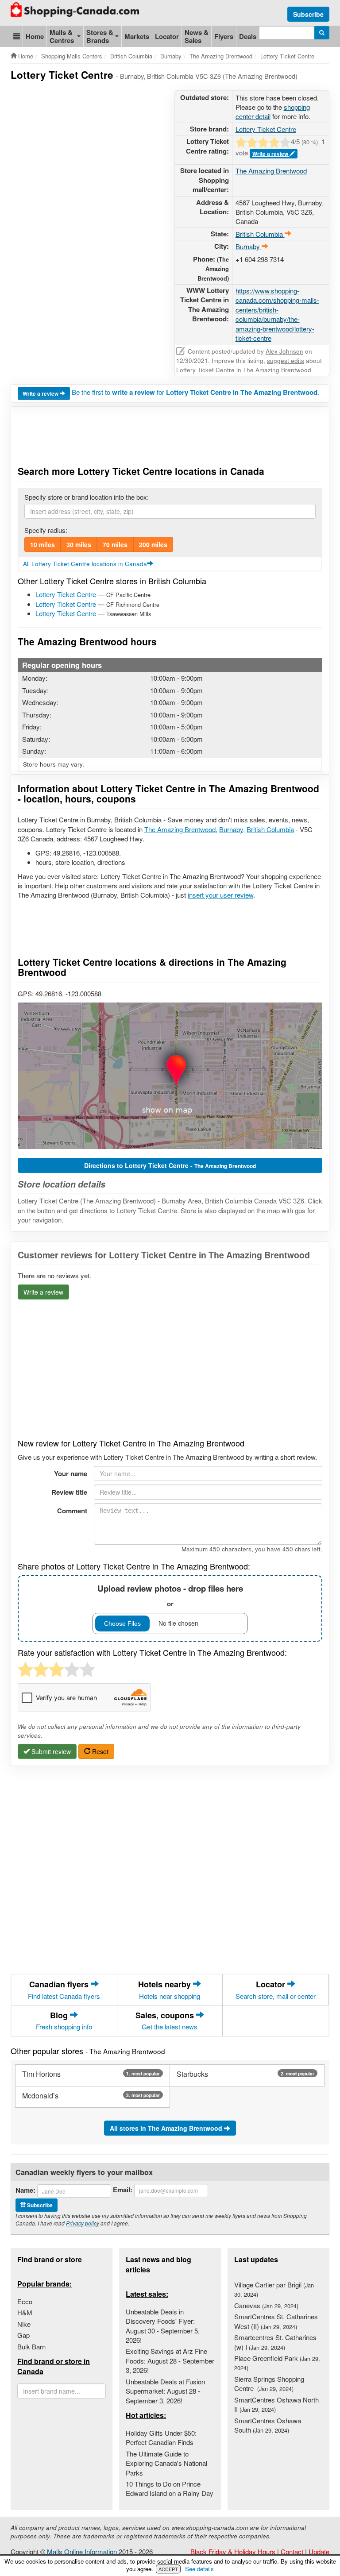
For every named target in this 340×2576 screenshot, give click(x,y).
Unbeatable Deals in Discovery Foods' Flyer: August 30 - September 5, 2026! (163, 2326)
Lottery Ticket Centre (66, 594)
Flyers (224, 36)
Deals (248, 36)
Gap (23, 2335)
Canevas (266, 2305)
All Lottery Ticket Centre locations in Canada (85, 564)
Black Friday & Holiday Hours (233, 2551)
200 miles (153, 544)
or (170, 1595)
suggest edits (286, 361)
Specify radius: (46, 530)
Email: (123, 2190)
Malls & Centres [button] (62, 36)
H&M (25, 2312)
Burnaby (231, 829)
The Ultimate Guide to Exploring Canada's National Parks (166, 2463)
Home (35, 36)
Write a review (271, 154)
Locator (167, 36)
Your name (71, 1473)
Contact (292, 2551)
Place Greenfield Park (277, 2363)
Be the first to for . (195, 392)
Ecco (25, 2301)
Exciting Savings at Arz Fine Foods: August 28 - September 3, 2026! (170, 2360)
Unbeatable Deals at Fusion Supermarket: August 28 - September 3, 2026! (165, 2391)
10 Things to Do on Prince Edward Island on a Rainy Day (170, 2488)
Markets (137, 36)
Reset (99, 1751)
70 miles (115, 544)
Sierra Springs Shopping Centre (269, 2383)
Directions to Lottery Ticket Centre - (170, 1165)
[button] (17, 36)
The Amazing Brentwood (271, 171)
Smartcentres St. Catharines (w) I (275, 2342)
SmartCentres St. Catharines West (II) (276, 2321)
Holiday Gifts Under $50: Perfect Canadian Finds (161, 2437)
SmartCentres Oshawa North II (276, 2404)
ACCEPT (168, 2569)
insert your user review (220, 895)
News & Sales (197, 36)
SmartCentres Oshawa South (268, 2425)
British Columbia (270, 829)
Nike (24, 2324)
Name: (25, 2190)
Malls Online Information (82, 2551)
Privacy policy (83, 2223)
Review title (69, 1492)
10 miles (42, 544)
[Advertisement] (172, 112)
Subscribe (308, 14)
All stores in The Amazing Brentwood (167, 2128)
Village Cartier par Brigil (274, 2289)
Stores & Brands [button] (100, 36)
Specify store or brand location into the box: (87, 497)
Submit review (50, 1751)
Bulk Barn (31, 2347)
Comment (72, 1511)
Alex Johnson (284, 351)
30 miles (79, 544)
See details (199, 2569)
